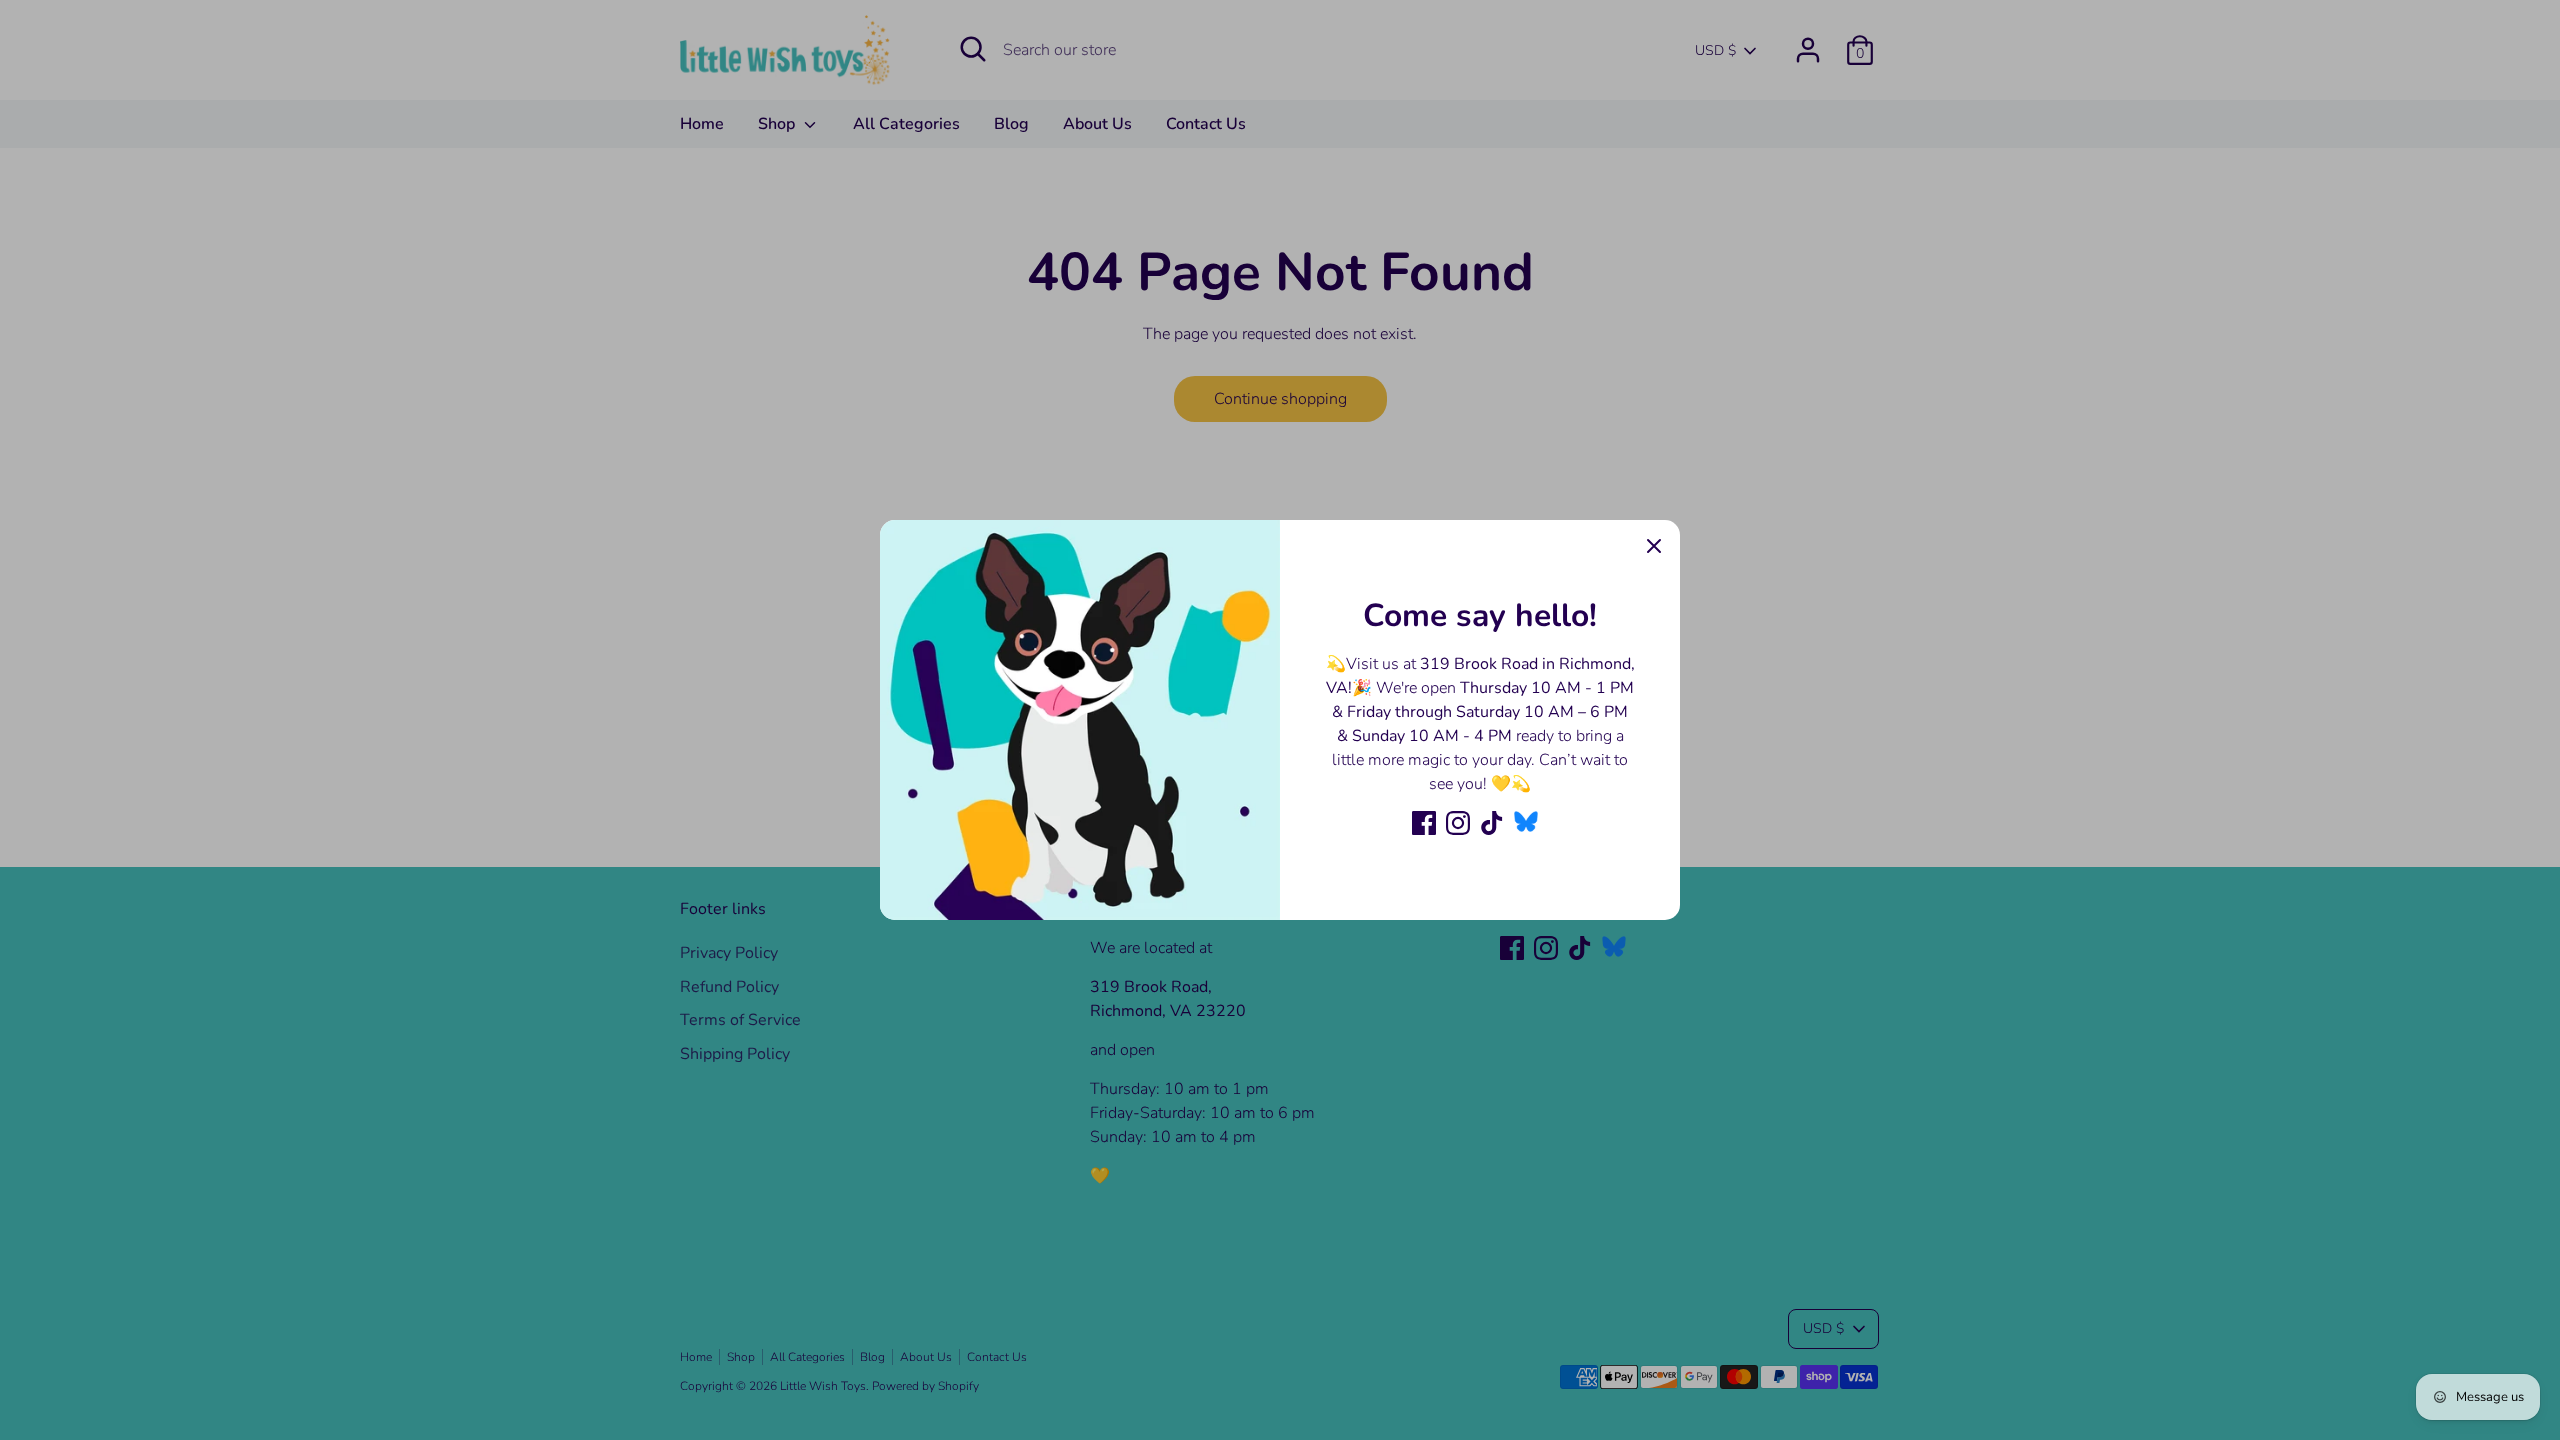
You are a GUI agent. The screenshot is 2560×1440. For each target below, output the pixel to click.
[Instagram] (1458, 823)
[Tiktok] (1492, 823)
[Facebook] (1424, 823)
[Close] (1654, 546)
